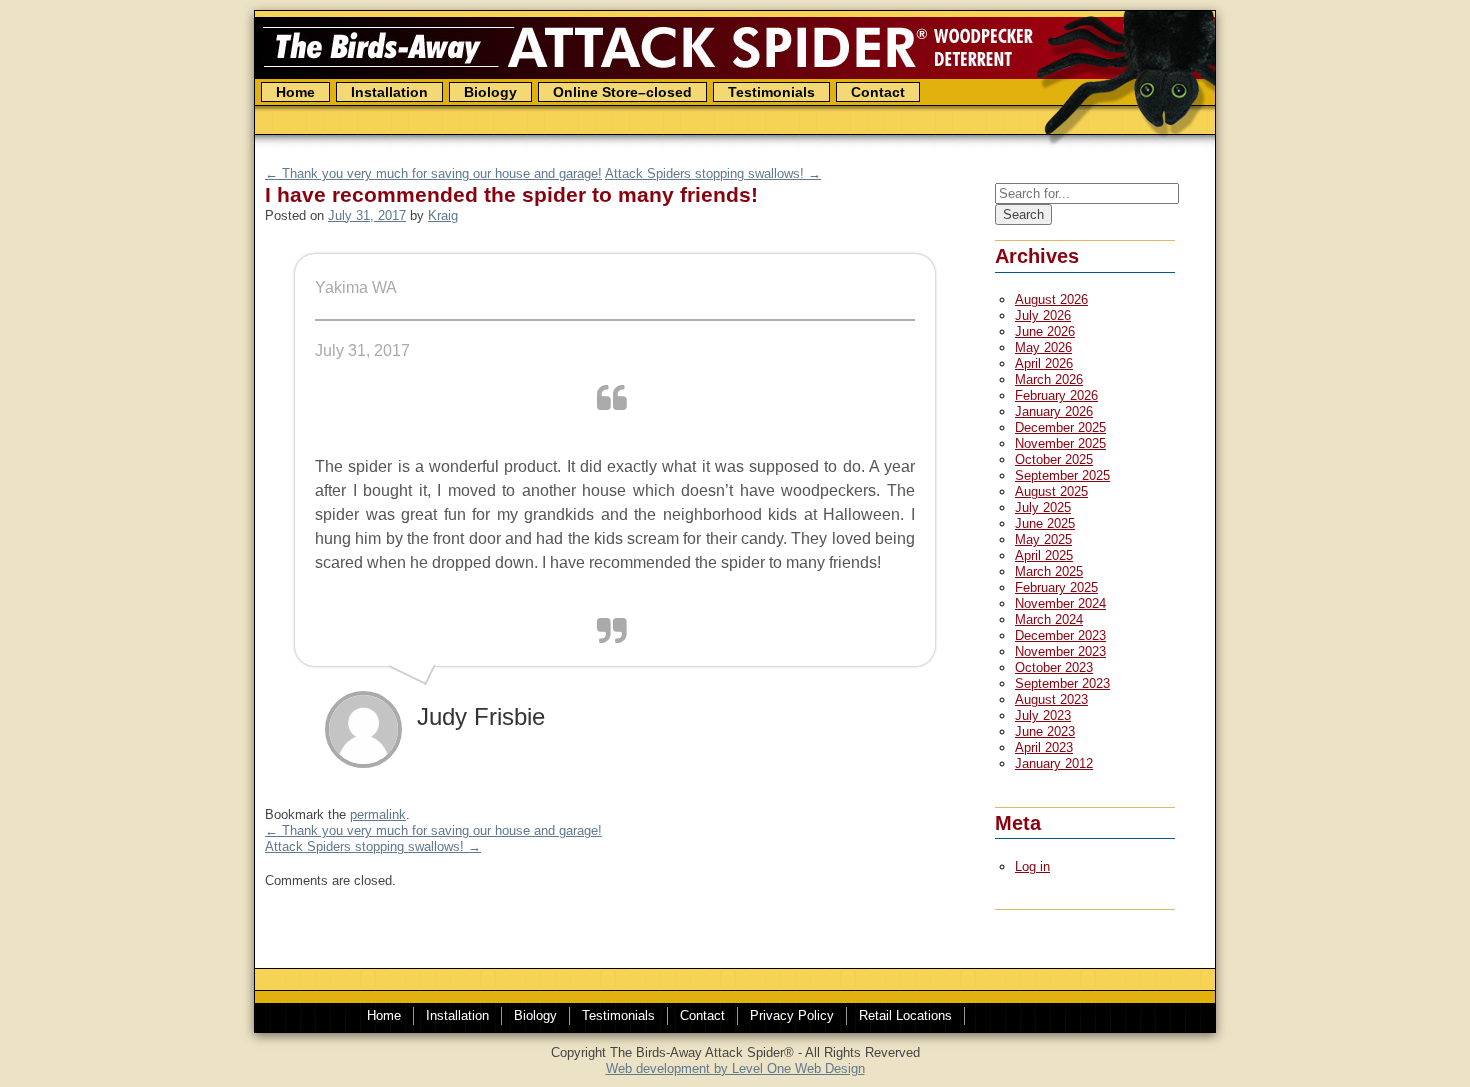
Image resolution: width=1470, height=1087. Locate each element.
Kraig (443, 215)
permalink (378, 814)
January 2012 (1054, 763)
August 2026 (1051, 299)
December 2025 (1060, 427)
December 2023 (1060, 635)
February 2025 (1056, 587)
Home (295, 92)
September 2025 (1062, 475)
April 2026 (1044, 363)
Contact (878, 92)
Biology (490, 92)
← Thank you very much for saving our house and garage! (433, 173)
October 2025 (1054, 459)
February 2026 (1056, 395)
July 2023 (1043, 715)
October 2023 (1054, 667)
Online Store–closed (622, 92)
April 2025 (1044, 555)
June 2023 (1045, 731)
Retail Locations (905, 1015)
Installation (457, 1015)
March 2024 (1049, 619)
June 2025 (1045, 523)
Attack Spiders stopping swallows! (373, 846)
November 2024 (1060, 603)
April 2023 (1044, 747)
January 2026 (1054, 411)
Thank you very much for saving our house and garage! (433, 830)
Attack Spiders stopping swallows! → (713, 173)
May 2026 (1043, 347)
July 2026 (1043, 315)
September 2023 (1062, 683)
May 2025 (1043, 539)
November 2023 (1060, 651)
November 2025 (1060, 443)
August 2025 (1051, 491)
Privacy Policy (792, 1015)
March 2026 (1049, 379)
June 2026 (1045, 331)
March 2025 (1049, 571)
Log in (1032, 866)
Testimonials (771, 92)
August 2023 (1051, 699)
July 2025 (1043, 507)
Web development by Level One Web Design (735, 1068)
